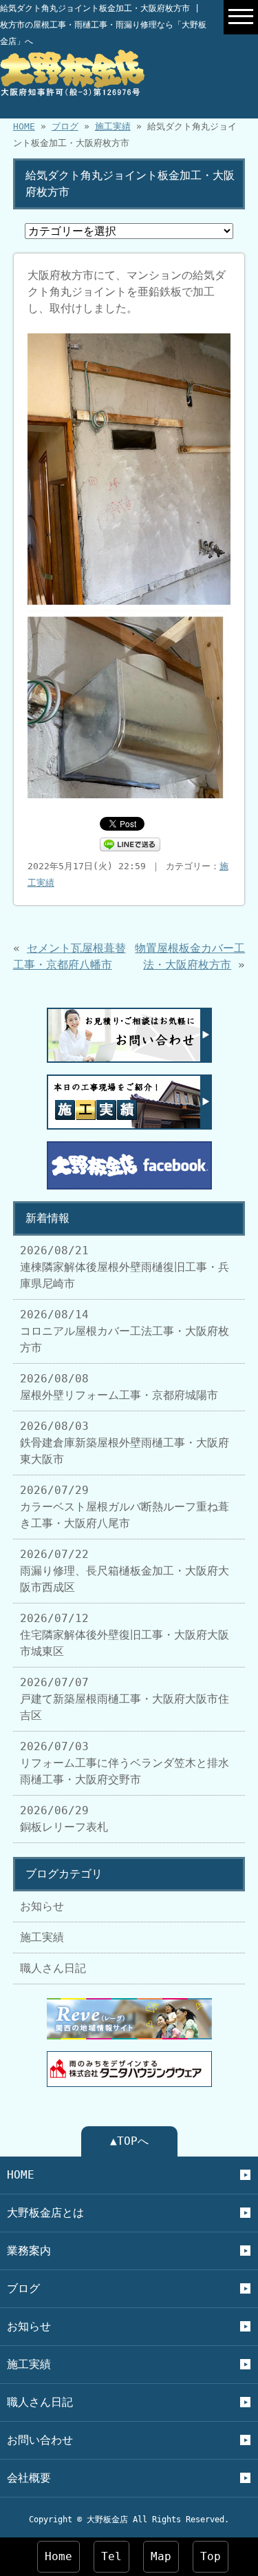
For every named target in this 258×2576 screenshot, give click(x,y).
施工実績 (113, 126)
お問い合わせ (40, 2440)
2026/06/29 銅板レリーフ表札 (64, 1819)
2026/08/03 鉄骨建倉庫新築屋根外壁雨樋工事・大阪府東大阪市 (125, 1443)
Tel (111, 2556)
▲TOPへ (129, 2141)
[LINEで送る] (130, 843)
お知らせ (42, 1906)
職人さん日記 (53, 1968)
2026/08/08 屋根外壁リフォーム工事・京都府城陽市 (119, 1387)
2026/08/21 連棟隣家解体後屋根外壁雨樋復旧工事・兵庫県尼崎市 (125, 1267)
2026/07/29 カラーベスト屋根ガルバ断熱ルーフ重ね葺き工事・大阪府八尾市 (125, 1507)
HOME (24, 126)
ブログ (65, 126)
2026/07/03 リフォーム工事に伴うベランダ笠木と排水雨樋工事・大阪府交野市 (125, 1763)
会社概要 (29, 2478)
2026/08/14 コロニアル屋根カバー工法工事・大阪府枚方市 (125, 1331)
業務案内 (29, 2251)
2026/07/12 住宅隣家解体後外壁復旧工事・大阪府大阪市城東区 (125, 1635)
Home (58, 2556)
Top (211, 2556)
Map (161, 2556)
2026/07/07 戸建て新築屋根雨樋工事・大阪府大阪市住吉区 (125, 1699)
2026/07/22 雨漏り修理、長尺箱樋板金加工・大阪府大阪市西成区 (125, 1571)
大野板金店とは (45, 2213)
